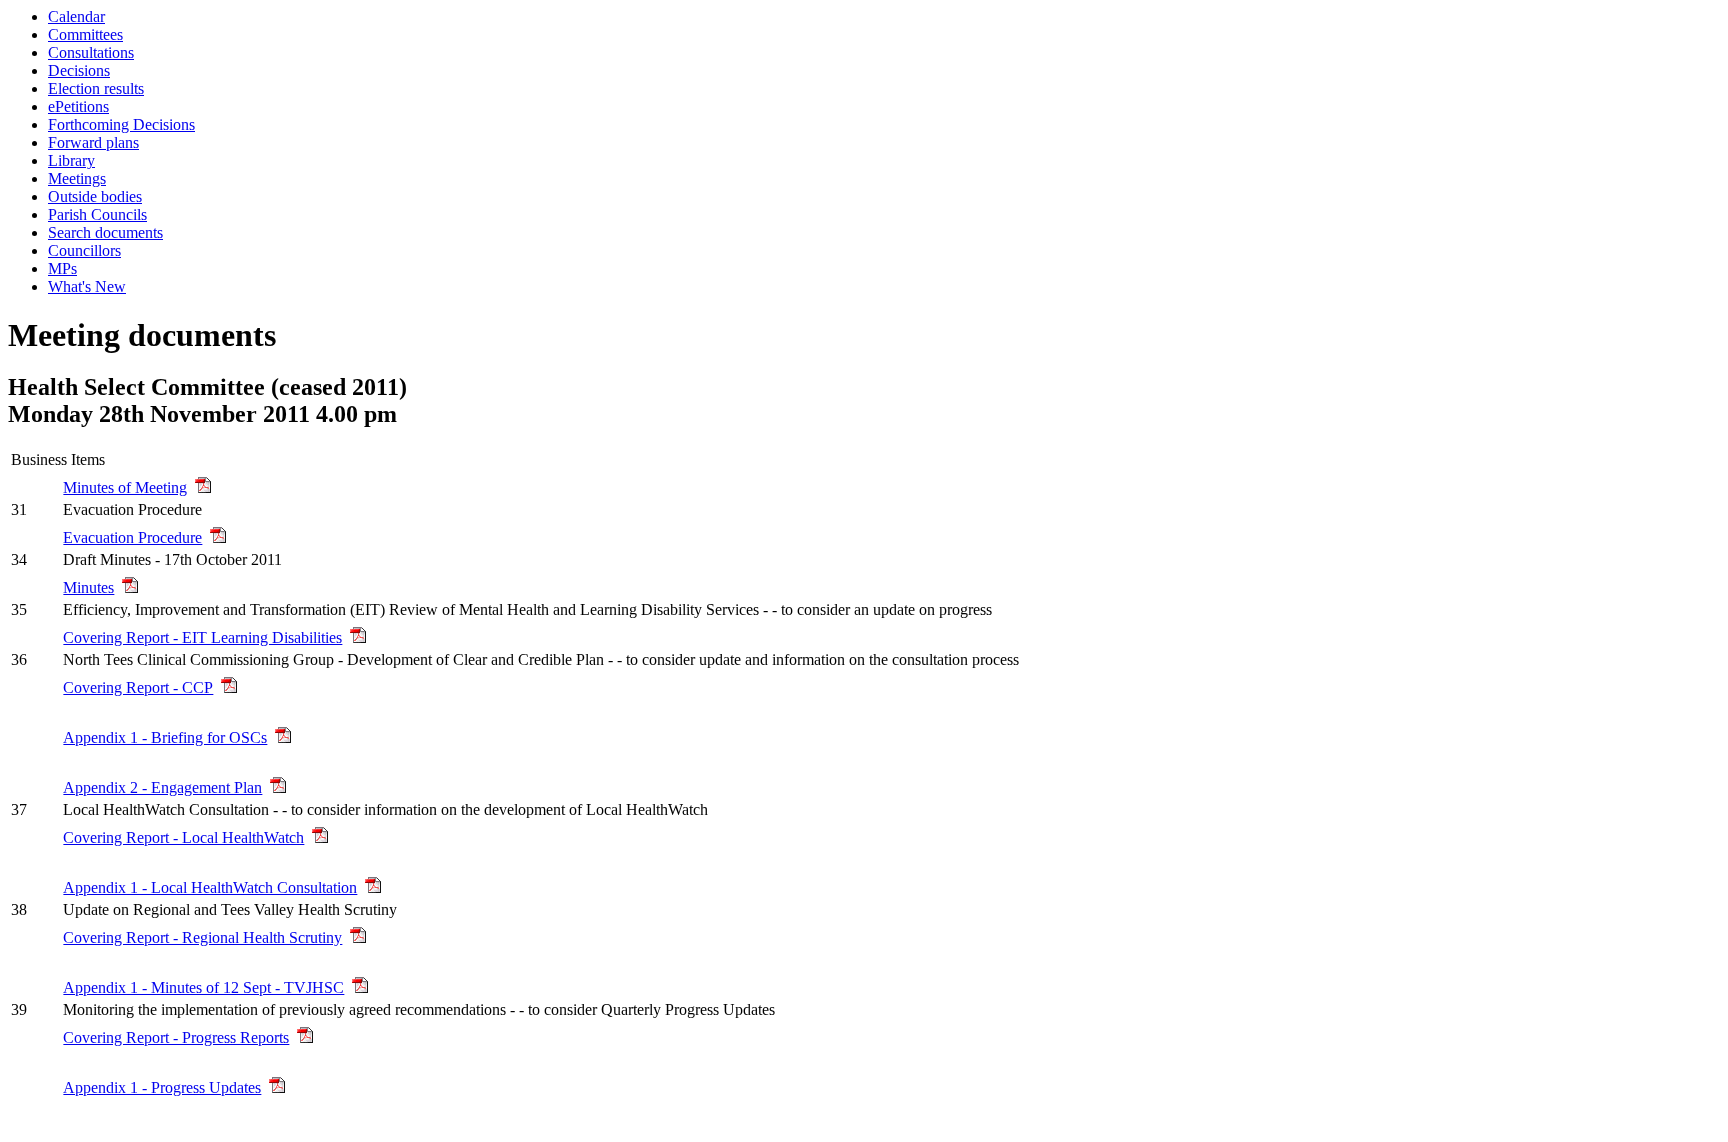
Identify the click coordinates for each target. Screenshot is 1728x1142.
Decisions (79, 70)
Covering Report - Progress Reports (176, 1037)
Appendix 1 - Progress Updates (162, 1087)
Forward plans (93, 142)
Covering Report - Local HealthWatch (183, 837)
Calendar (76, 16)
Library (71, 160)
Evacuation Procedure (132, 537)
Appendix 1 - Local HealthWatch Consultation (210, 887)
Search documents (105, 232)
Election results (96, 88)
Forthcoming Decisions (121, 124)
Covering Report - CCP (138, 687)
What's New (87, 286)
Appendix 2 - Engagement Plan (162, 787)
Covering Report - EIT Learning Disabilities (202, 637)
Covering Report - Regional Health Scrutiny (202, 937)
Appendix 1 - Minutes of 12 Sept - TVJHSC (203, 987)
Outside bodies (95, 196)
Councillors (84, 250)
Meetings (77, 178)
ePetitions (78, 106)
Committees (85, 34)
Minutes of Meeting (125, 487)
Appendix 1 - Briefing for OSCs (165, 737)
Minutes (88, 587)
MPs (62, 268)
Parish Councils (97, 214)
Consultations (91, 52)
